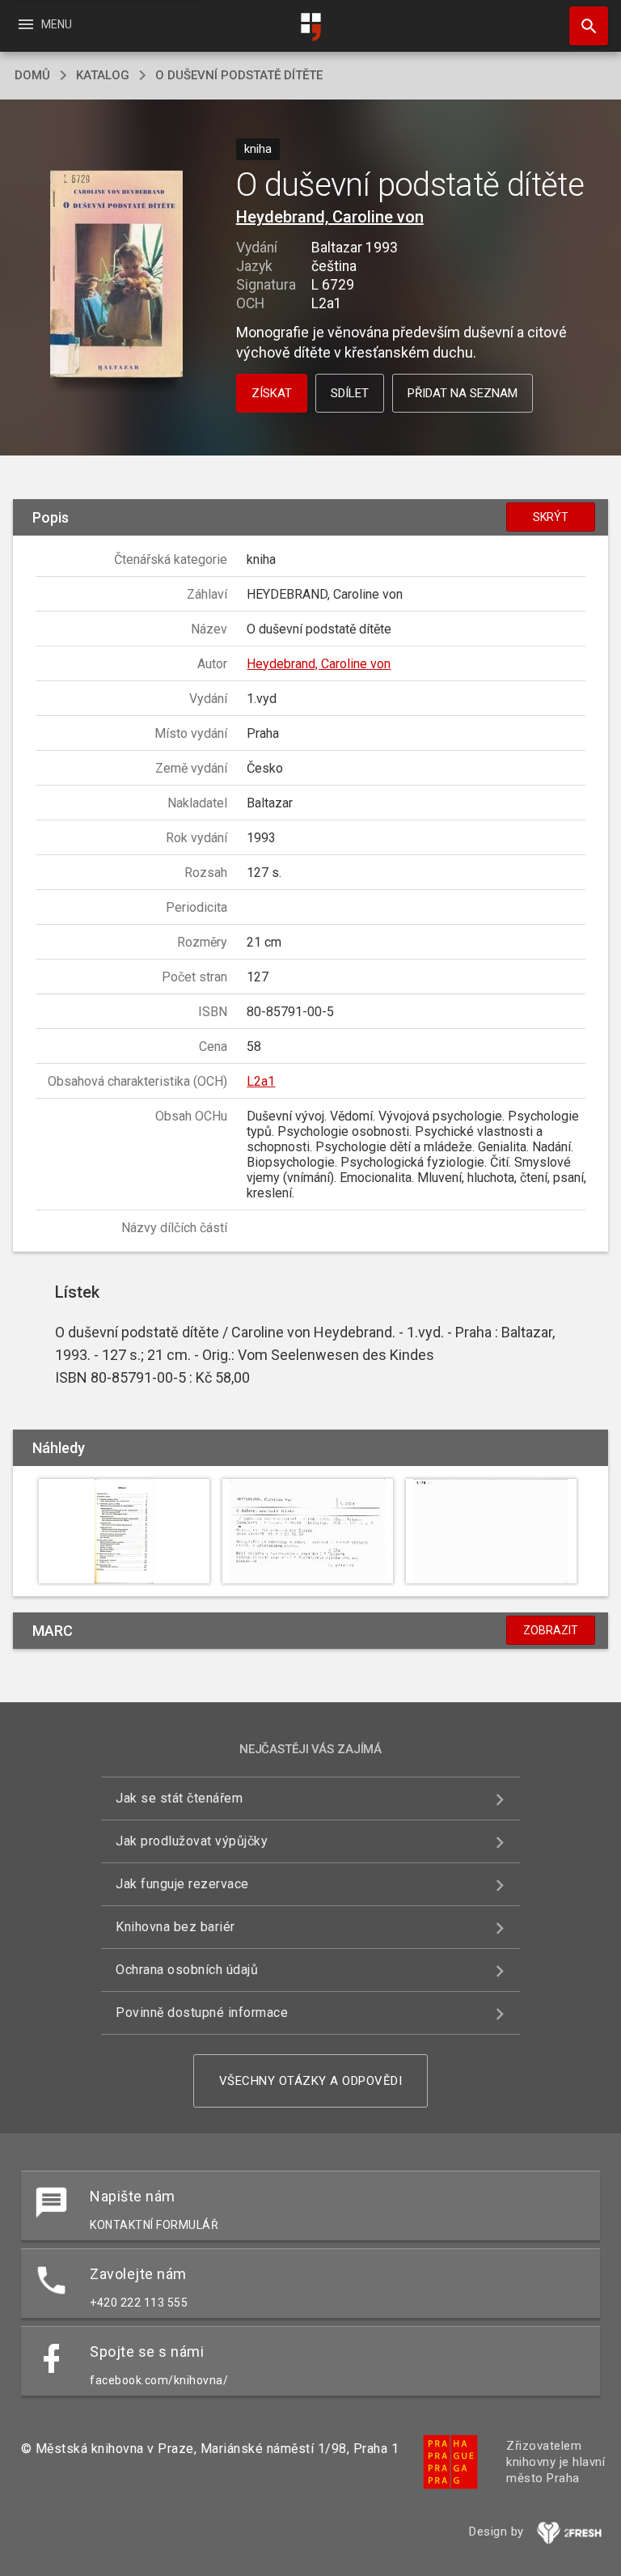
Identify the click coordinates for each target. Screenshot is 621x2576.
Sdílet (350, 393)
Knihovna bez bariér (175, 1927)
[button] (116, 275)
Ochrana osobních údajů (187, 1970)
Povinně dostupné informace (202, 2012)
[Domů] (310, 27)
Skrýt (551, 517)
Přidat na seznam (463, 393)
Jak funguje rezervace (182, 1884)
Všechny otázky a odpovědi (311, 2081)
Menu (44, 24)
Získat (272, 393)
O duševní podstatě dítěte (239, 75)
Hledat (583, 26)
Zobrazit (551, 1630)
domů (32, 75)
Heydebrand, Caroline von (330, 217)
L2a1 (261, 1081)
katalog (103, 75)
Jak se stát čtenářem (179, 1798)
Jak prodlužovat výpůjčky (192, 1841)
